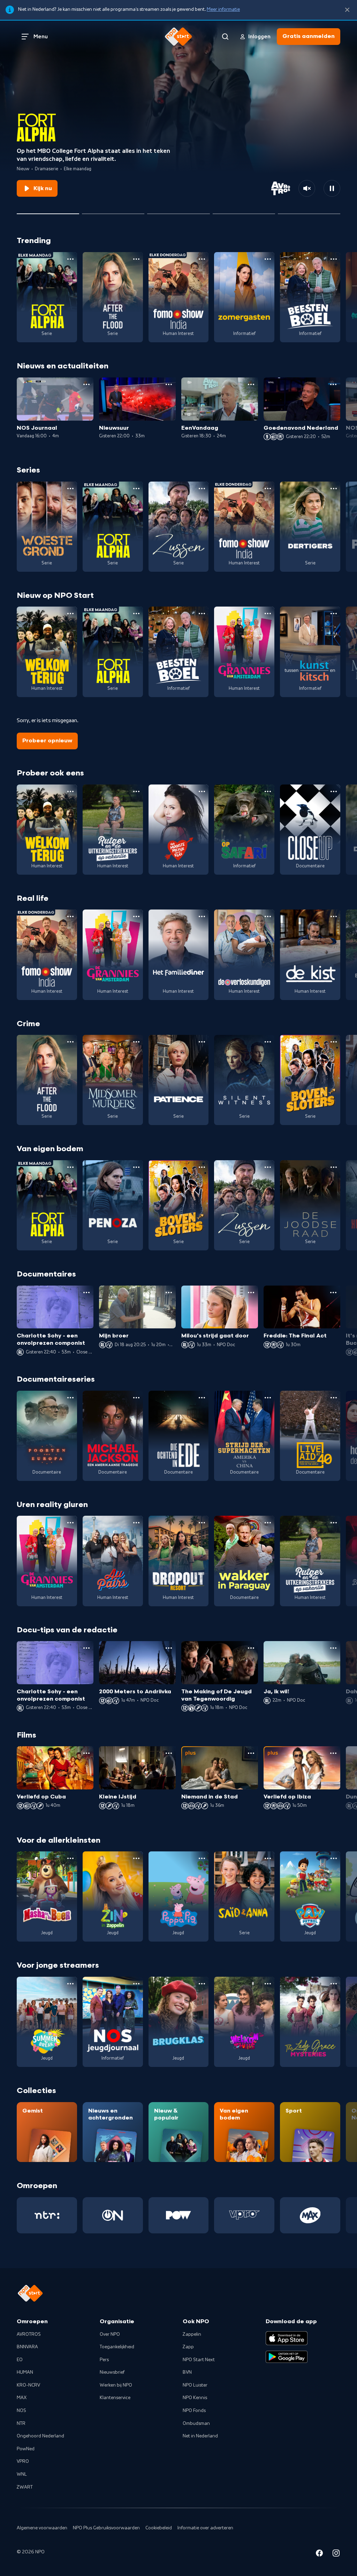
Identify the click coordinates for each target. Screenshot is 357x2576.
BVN (187, 2372)
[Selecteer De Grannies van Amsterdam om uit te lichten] (178, 211)
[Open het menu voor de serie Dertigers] (334, 489)
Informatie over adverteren (205, 2528)
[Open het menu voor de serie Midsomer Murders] (136, 1042)
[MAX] (310, 2215)
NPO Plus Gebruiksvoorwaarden (106, 2528)
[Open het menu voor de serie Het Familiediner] (202, 916)
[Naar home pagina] (178, 37)
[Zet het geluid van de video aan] (307, 188)
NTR (21, 2423)
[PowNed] (179, 2215)
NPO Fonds (194, 2411)
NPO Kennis (195, 2398)
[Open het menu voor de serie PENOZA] (136, 1167)
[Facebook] (319, 2554)
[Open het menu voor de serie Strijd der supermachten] (268, 1398)
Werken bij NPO (116, 2385)
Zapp (188, 2347)
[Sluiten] (347, 10)
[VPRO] (244, 2215)
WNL (22, 2474)
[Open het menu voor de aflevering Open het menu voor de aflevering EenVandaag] (251, 384)
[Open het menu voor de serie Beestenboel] (334, 259)
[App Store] (287, 2338)
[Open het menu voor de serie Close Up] (334, 791)
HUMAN (25, 2372)
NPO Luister (195, 2385)
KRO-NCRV (28, 2385)
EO (20, 2360)
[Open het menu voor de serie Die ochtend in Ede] (202, 1398)
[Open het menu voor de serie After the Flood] (136, 259)
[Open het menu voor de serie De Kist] (334, 916)
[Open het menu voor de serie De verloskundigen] (268, 916)
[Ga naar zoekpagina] (225, 37)
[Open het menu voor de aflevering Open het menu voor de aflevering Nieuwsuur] (169, 384)
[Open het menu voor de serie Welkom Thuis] (268, 1984)
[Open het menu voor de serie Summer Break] (70, 1984)
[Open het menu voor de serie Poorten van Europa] (70, 1398)
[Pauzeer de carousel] (332, 188)
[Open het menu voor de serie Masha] (70, 1858)
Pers (104, 2360)
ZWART (25, 2487)
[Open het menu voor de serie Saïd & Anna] (268, 1858)
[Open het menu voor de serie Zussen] (202, 489)
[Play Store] (287, 2357)
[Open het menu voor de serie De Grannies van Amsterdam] (268, 614)
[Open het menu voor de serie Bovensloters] (334, 1042)
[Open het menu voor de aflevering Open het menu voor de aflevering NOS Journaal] (86, 384)
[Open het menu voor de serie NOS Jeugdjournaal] (136, 1984)
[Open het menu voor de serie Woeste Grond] (70, 489)
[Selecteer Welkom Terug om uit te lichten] (113, 211)
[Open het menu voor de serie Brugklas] (202, 1984)
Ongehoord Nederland (40, 2436)
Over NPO (110, 2334)
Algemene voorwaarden (42, 2528)
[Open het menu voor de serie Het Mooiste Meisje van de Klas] (202, 791)
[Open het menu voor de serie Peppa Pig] (202, 1858)
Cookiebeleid (159, 2528)
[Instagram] (336, 2554)
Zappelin (192, 2334)
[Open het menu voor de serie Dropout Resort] (202, 1523)
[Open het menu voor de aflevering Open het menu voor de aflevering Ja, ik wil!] (333, 1648)
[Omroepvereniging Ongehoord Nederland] (113, 2215)
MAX (22, 2398)
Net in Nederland (200, 2436)
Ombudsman (196, 2423)
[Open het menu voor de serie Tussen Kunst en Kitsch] (334, 614)
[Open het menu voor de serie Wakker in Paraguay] (268, 1523)
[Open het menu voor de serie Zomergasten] (268, 259)
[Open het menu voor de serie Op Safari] (268, 791)
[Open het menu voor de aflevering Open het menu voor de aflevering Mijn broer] (169, 1293)
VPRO (23, 2461)
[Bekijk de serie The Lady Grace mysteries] (310, 2022)
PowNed (26, 2449)
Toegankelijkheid (117, 2347)
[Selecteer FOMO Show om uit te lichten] (244, 211)
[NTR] (47, 2215)
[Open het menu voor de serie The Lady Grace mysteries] (334, 1984)
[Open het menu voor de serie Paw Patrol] (334, 1858)
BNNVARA (27, 2347)
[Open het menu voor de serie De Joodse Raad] (334, 1167)
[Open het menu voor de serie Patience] (202, 1042)
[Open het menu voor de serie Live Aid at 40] (334, 1398)
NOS (21, 2411)
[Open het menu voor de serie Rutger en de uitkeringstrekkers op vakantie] (136, 791)
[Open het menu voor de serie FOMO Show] (202, 259)
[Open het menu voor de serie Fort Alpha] (70, 259)
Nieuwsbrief (112, 2372)
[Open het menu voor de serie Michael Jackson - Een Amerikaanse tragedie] (136, 1398)
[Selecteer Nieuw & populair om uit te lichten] (309, 211)
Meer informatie (223, 9)
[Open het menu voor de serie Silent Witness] (268, 1042)
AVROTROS (29, 2334)
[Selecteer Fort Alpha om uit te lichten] (48, 211)
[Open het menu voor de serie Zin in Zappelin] (136, 1858)
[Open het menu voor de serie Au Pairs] (136, 1523)
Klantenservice (115, 2398)
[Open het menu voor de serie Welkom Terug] (70, 614)
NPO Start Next (199, 2360)
